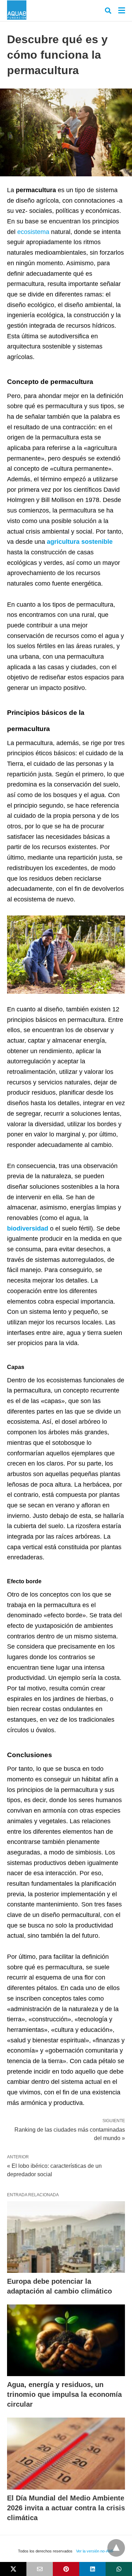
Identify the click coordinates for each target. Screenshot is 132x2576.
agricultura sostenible (80, 542)
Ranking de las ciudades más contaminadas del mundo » (70, 2133)
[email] (40, 2569)
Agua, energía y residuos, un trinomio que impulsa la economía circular (64, 2394)
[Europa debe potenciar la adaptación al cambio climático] (66, 2237)
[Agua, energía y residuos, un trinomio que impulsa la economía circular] (66, 2340)
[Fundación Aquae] (17, 10)
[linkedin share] (92, 2569)
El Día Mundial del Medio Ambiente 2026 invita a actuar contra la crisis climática (66, 2508)
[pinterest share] (66, 2569)
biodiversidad (28, 1228)
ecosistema (33, 232)
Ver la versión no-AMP (95, 2551)
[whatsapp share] (119, 2569)
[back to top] (116, 2548)
